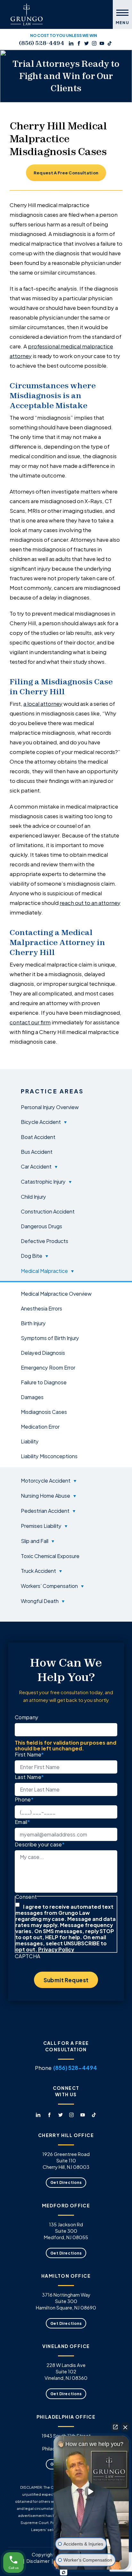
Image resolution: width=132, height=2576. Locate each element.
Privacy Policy (56, 1949)
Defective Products (45, 1241)
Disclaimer (38, 2561)
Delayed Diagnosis (43, 1353)
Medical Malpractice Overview (56, 1293)
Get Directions (66, 2182)
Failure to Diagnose (44, 1382)
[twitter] (87, 43)
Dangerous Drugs (41, 1226)
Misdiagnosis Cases (44, 1412)
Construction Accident (48, 1211)
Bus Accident (37, 1152)
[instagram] (94, 43)
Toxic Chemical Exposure (50, 1556)
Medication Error (40, 1426)
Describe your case (40, 1844)
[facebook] (79, 43)
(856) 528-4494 (41, 43)
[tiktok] (110, 43)
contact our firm (30, 1022)
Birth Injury (33, 1323)
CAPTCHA (27, 1956)
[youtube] (102, 43)
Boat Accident (38, 1137)
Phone (24, 1799)
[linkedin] (71, 43)
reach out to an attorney (90, 902)
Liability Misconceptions (49, 1456)
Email (22, 1822)
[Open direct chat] (115, 2427)
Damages (32, 1397)
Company (27, 1717)
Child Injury (33, 1196)
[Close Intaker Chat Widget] (125, 2427)
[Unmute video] (91, 2492)
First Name (29, 1754)
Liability (30, 1441)
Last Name (29, 1777)
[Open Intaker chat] (64, 2572)
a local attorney (43, 703)
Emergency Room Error (48, 1367)
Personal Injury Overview (50, 1107)
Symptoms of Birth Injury (50, 1338)
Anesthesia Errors (41, 1308)
